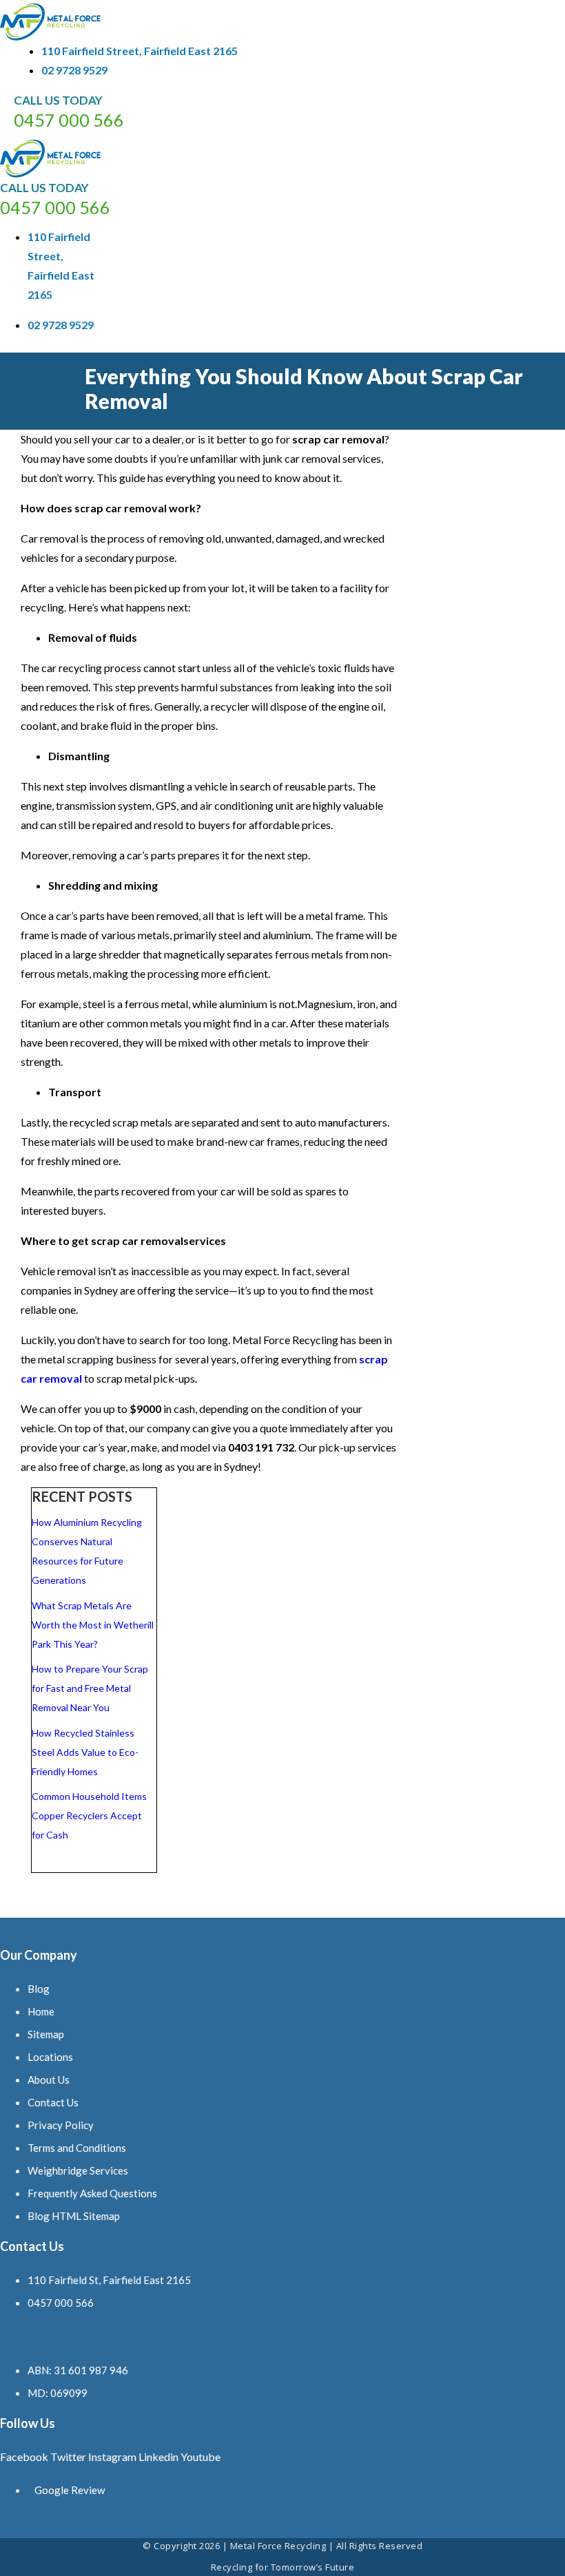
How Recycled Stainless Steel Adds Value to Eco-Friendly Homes (85, 1752)
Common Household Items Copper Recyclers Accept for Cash (89, 1815)
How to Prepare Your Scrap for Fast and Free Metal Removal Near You (90, 1688)
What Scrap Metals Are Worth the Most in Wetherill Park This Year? (93, 1625)
